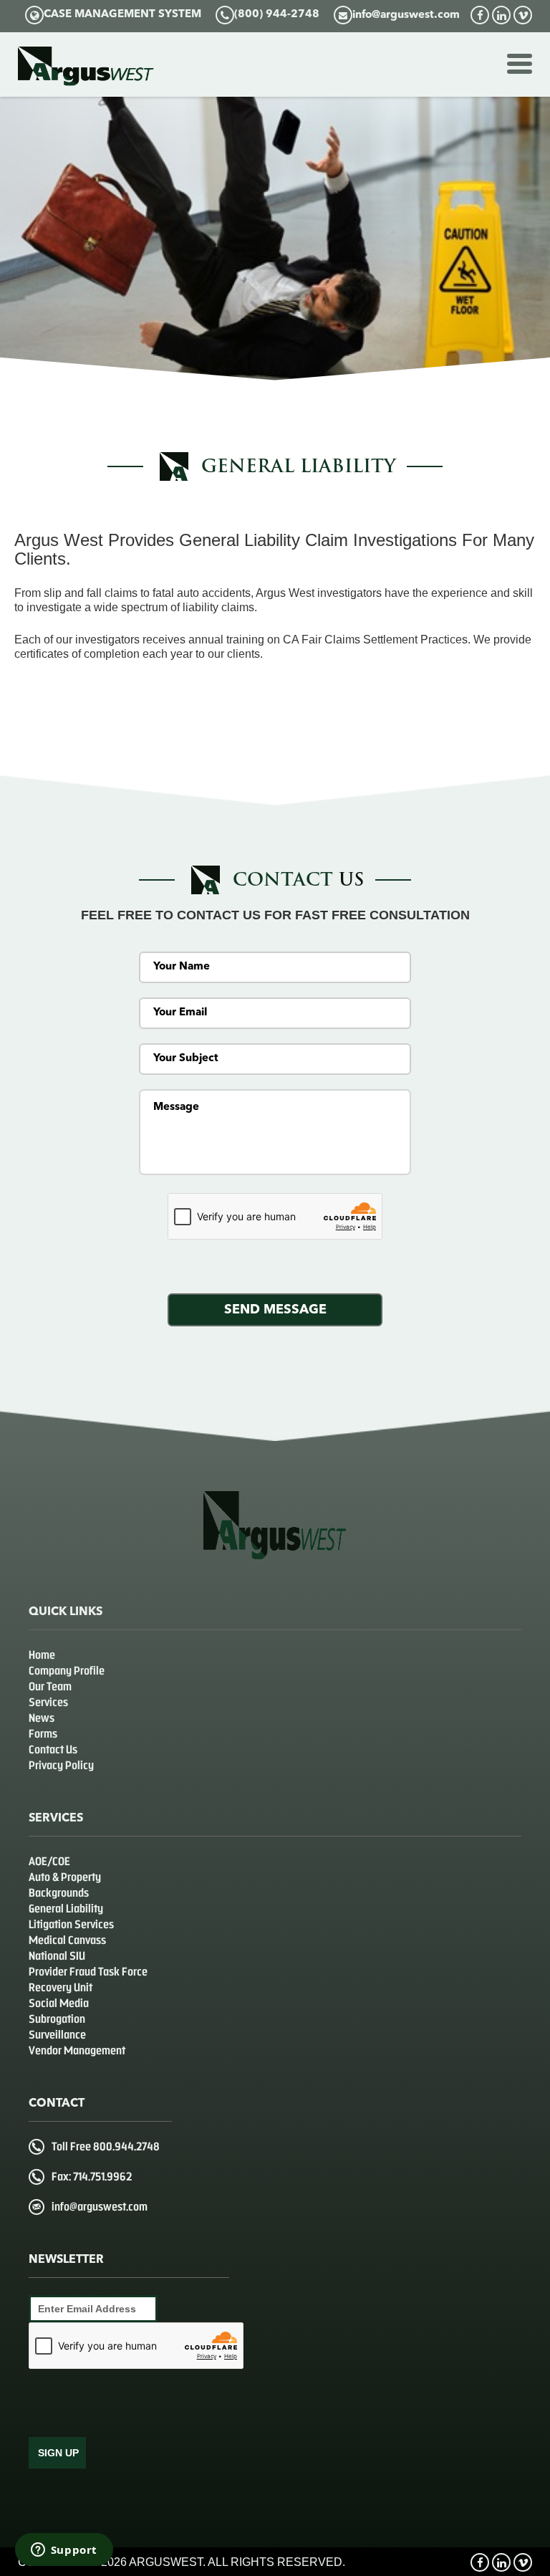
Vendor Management (77, 2050)
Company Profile (67, 1671)
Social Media (59, 2003)
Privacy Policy (61, 1765)
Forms (43, 1734)
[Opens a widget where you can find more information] (64, 2551)
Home (42, 1655)
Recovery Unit (61, 1987)
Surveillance (57, 2035)
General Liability (66, 1909)
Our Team (50, 1686)
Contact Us (53, 1749)
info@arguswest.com (406, 15)
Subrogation (57, 2019)
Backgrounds (59, 1893)
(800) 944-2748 (277, 15)
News (42, 1718)
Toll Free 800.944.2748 (106, 2146)
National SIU (57, 1956)
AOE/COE (49, 1861)
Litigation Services (71, 1924)
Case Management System (122, 15)
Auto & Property (65, 1877)
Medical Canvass (67, 1940)
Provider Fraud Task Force (88, 1972)
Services (48, 1702)
